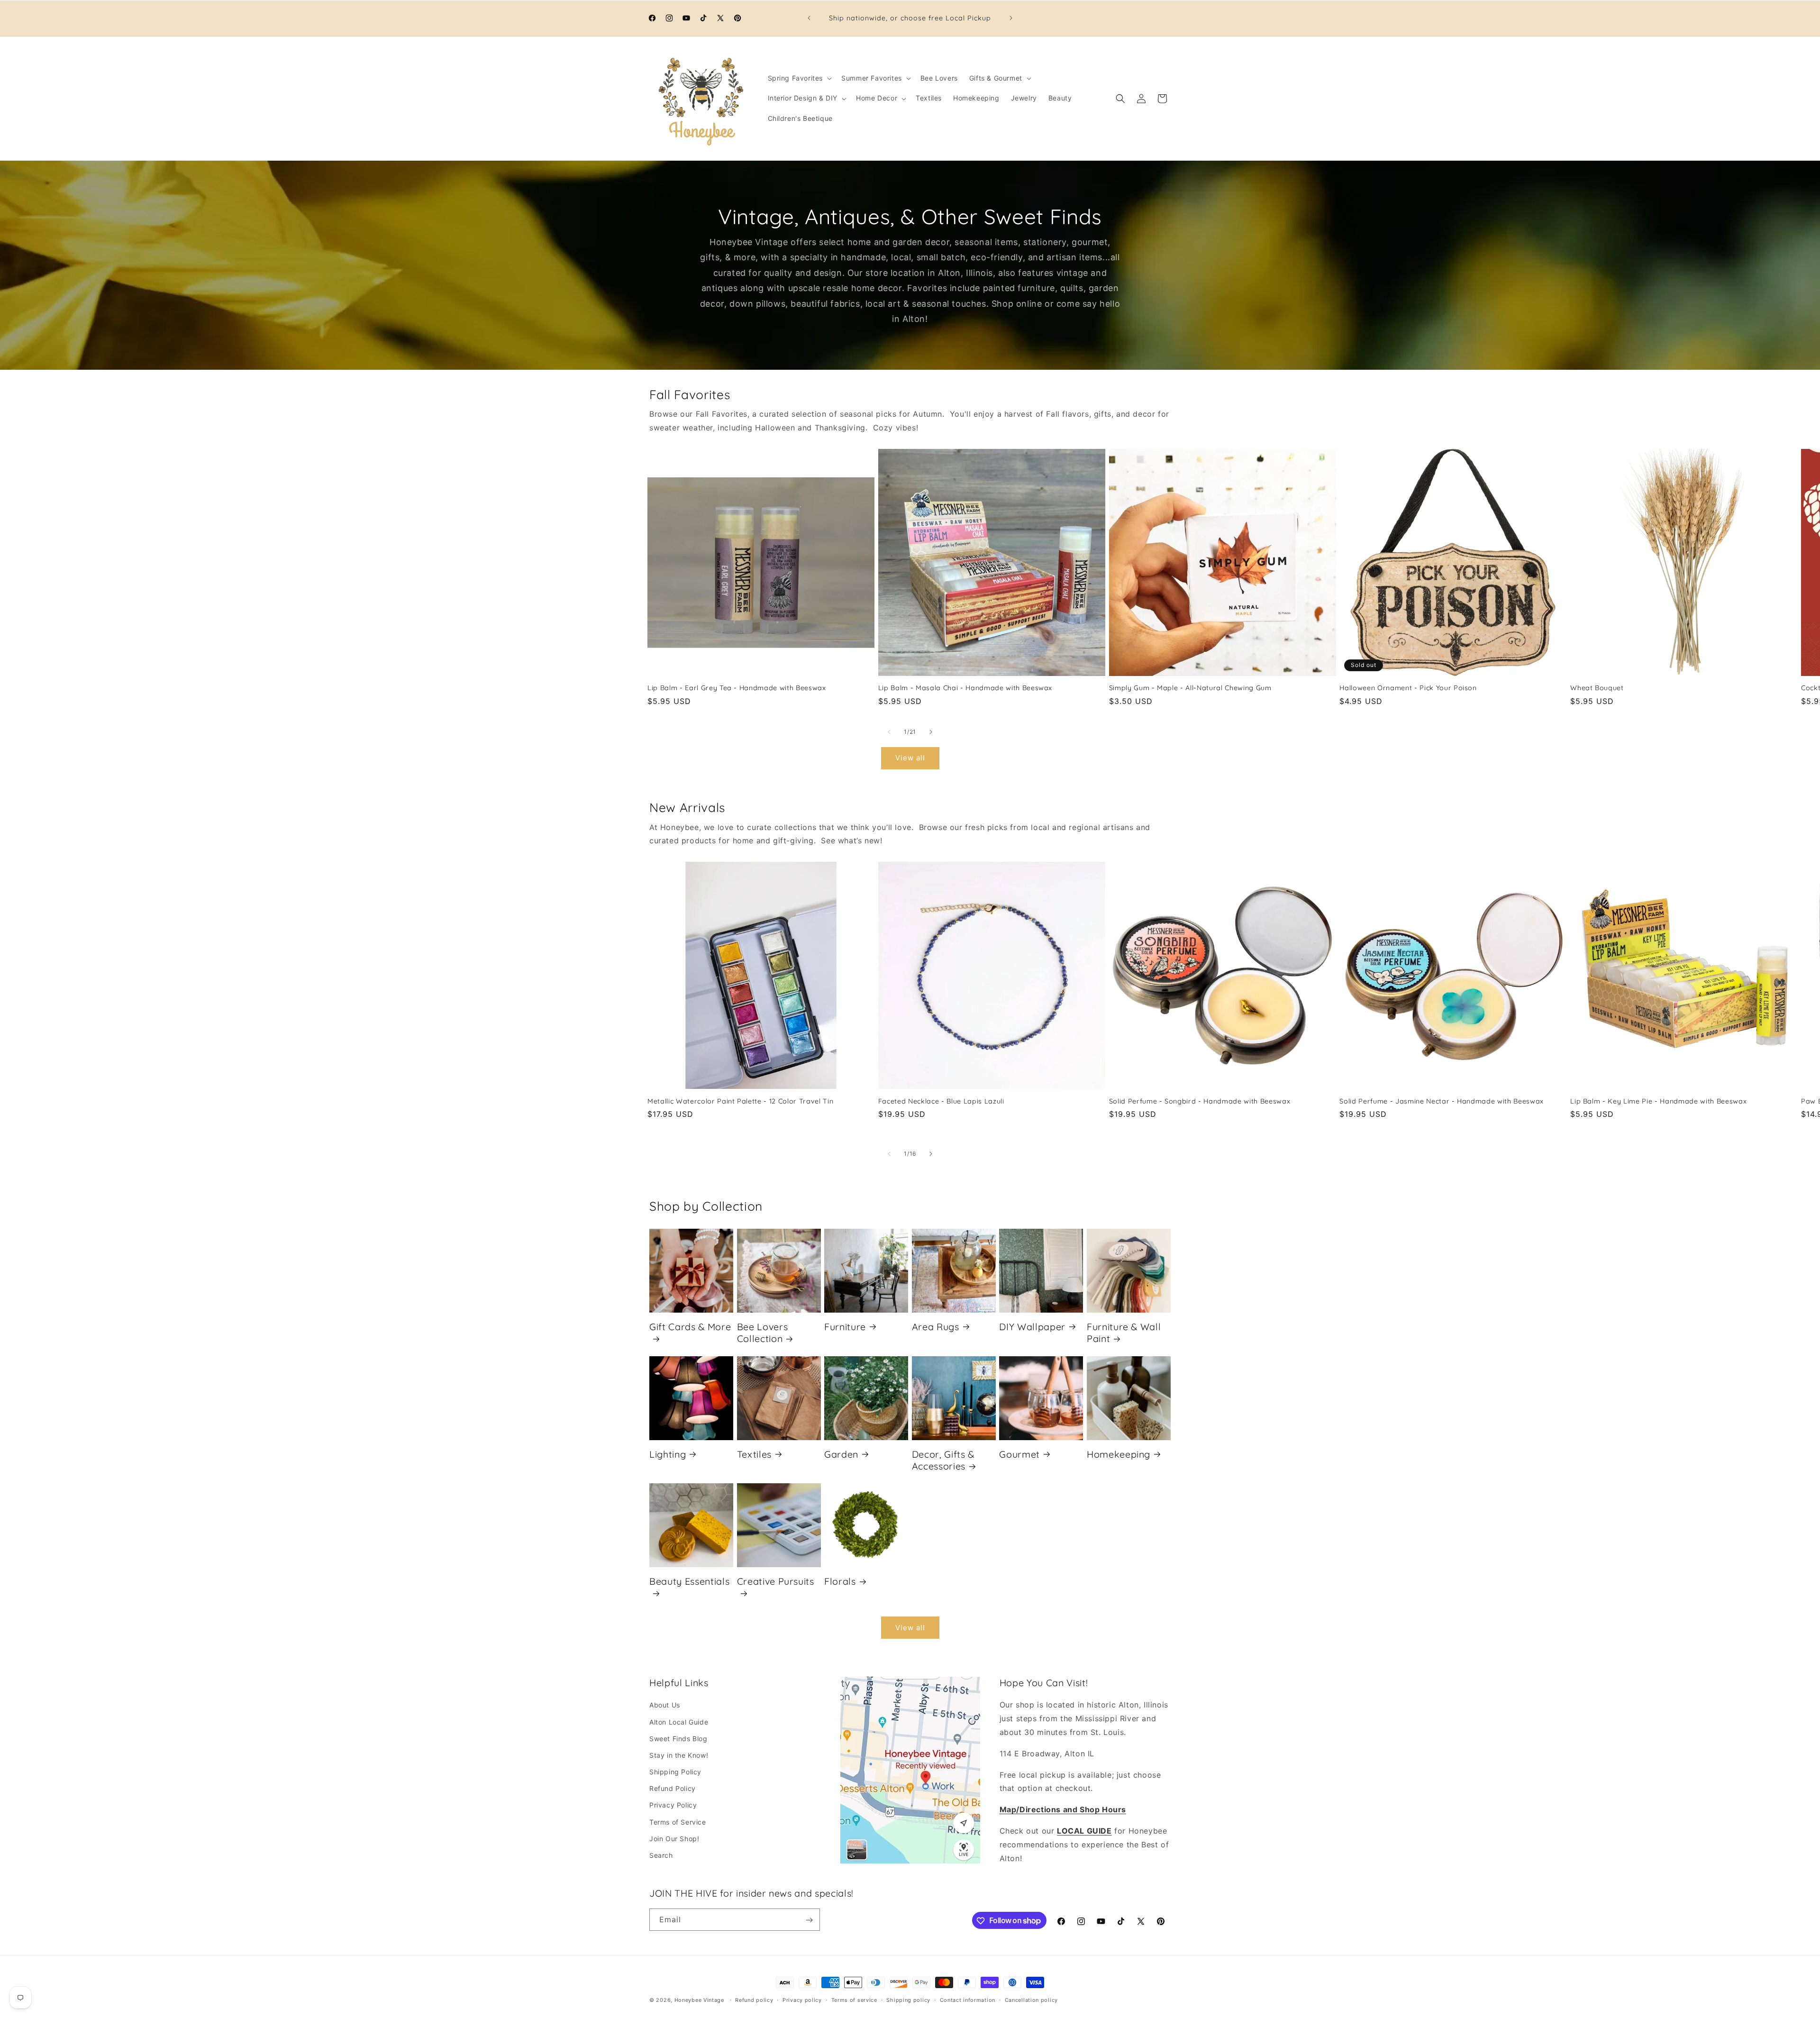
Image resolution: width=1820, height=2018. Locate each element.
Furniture (845, 1326)
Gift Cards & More (690, 1326)
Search (661, 1855)
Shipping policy (908, 2000)
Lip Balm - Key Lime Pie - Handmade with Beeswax (1658, 1101)
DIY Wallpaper (1032, 1326)
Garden (841, 1454)
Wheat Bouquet (1597, 688)
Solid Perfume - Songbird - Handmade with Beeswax (1200, 1101)
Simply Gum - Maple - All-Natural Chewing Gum (1190, 688)
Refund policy (754, 2000)
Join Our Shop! (674, 1839)
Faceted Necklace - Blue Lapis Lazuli (941, 1101)
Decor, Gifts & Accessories (943, 1460)
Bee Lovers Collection (763, 1332)
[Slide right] (931, 732)
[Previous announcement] (809, 18)
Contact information (968, 2000)
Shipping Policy (675, 1772)
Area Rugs (936, 1326)
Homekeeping (1119, 1454)
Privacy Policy (673, 1805)
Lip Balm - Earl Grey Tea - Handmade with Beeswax (737, 688)
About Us (665, 1705)
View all (910, 758)
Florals (840, 1581)
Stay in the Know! (679, 1755)
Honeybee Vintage (699, 2000)
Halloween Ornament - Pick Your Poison (1408, 688)
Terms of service (854, 2000)
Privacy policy (802, 2000)
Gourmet (1019, 1454)
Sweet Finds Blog (678, 1739)
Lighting (668, 1454)
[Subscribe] (809, 1920)
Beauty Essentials (689, 1581)
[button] (799, 78)
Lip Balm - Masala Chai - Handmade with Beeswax (965, 688)
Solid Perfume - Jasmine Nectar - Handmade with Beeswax (1442, 1101)
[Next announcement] (1011, 18)
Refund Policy (673, 1789)
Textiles (754, 1454)
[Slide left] (889, 732)
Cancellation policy (1031, 2000)
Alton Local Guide (679, 1722)
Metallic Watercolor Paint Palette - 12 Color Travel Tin (740, 1101)
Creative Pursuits (776, 1581)
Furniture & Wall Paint (1124, 1332)
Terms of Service (678, 1822)
